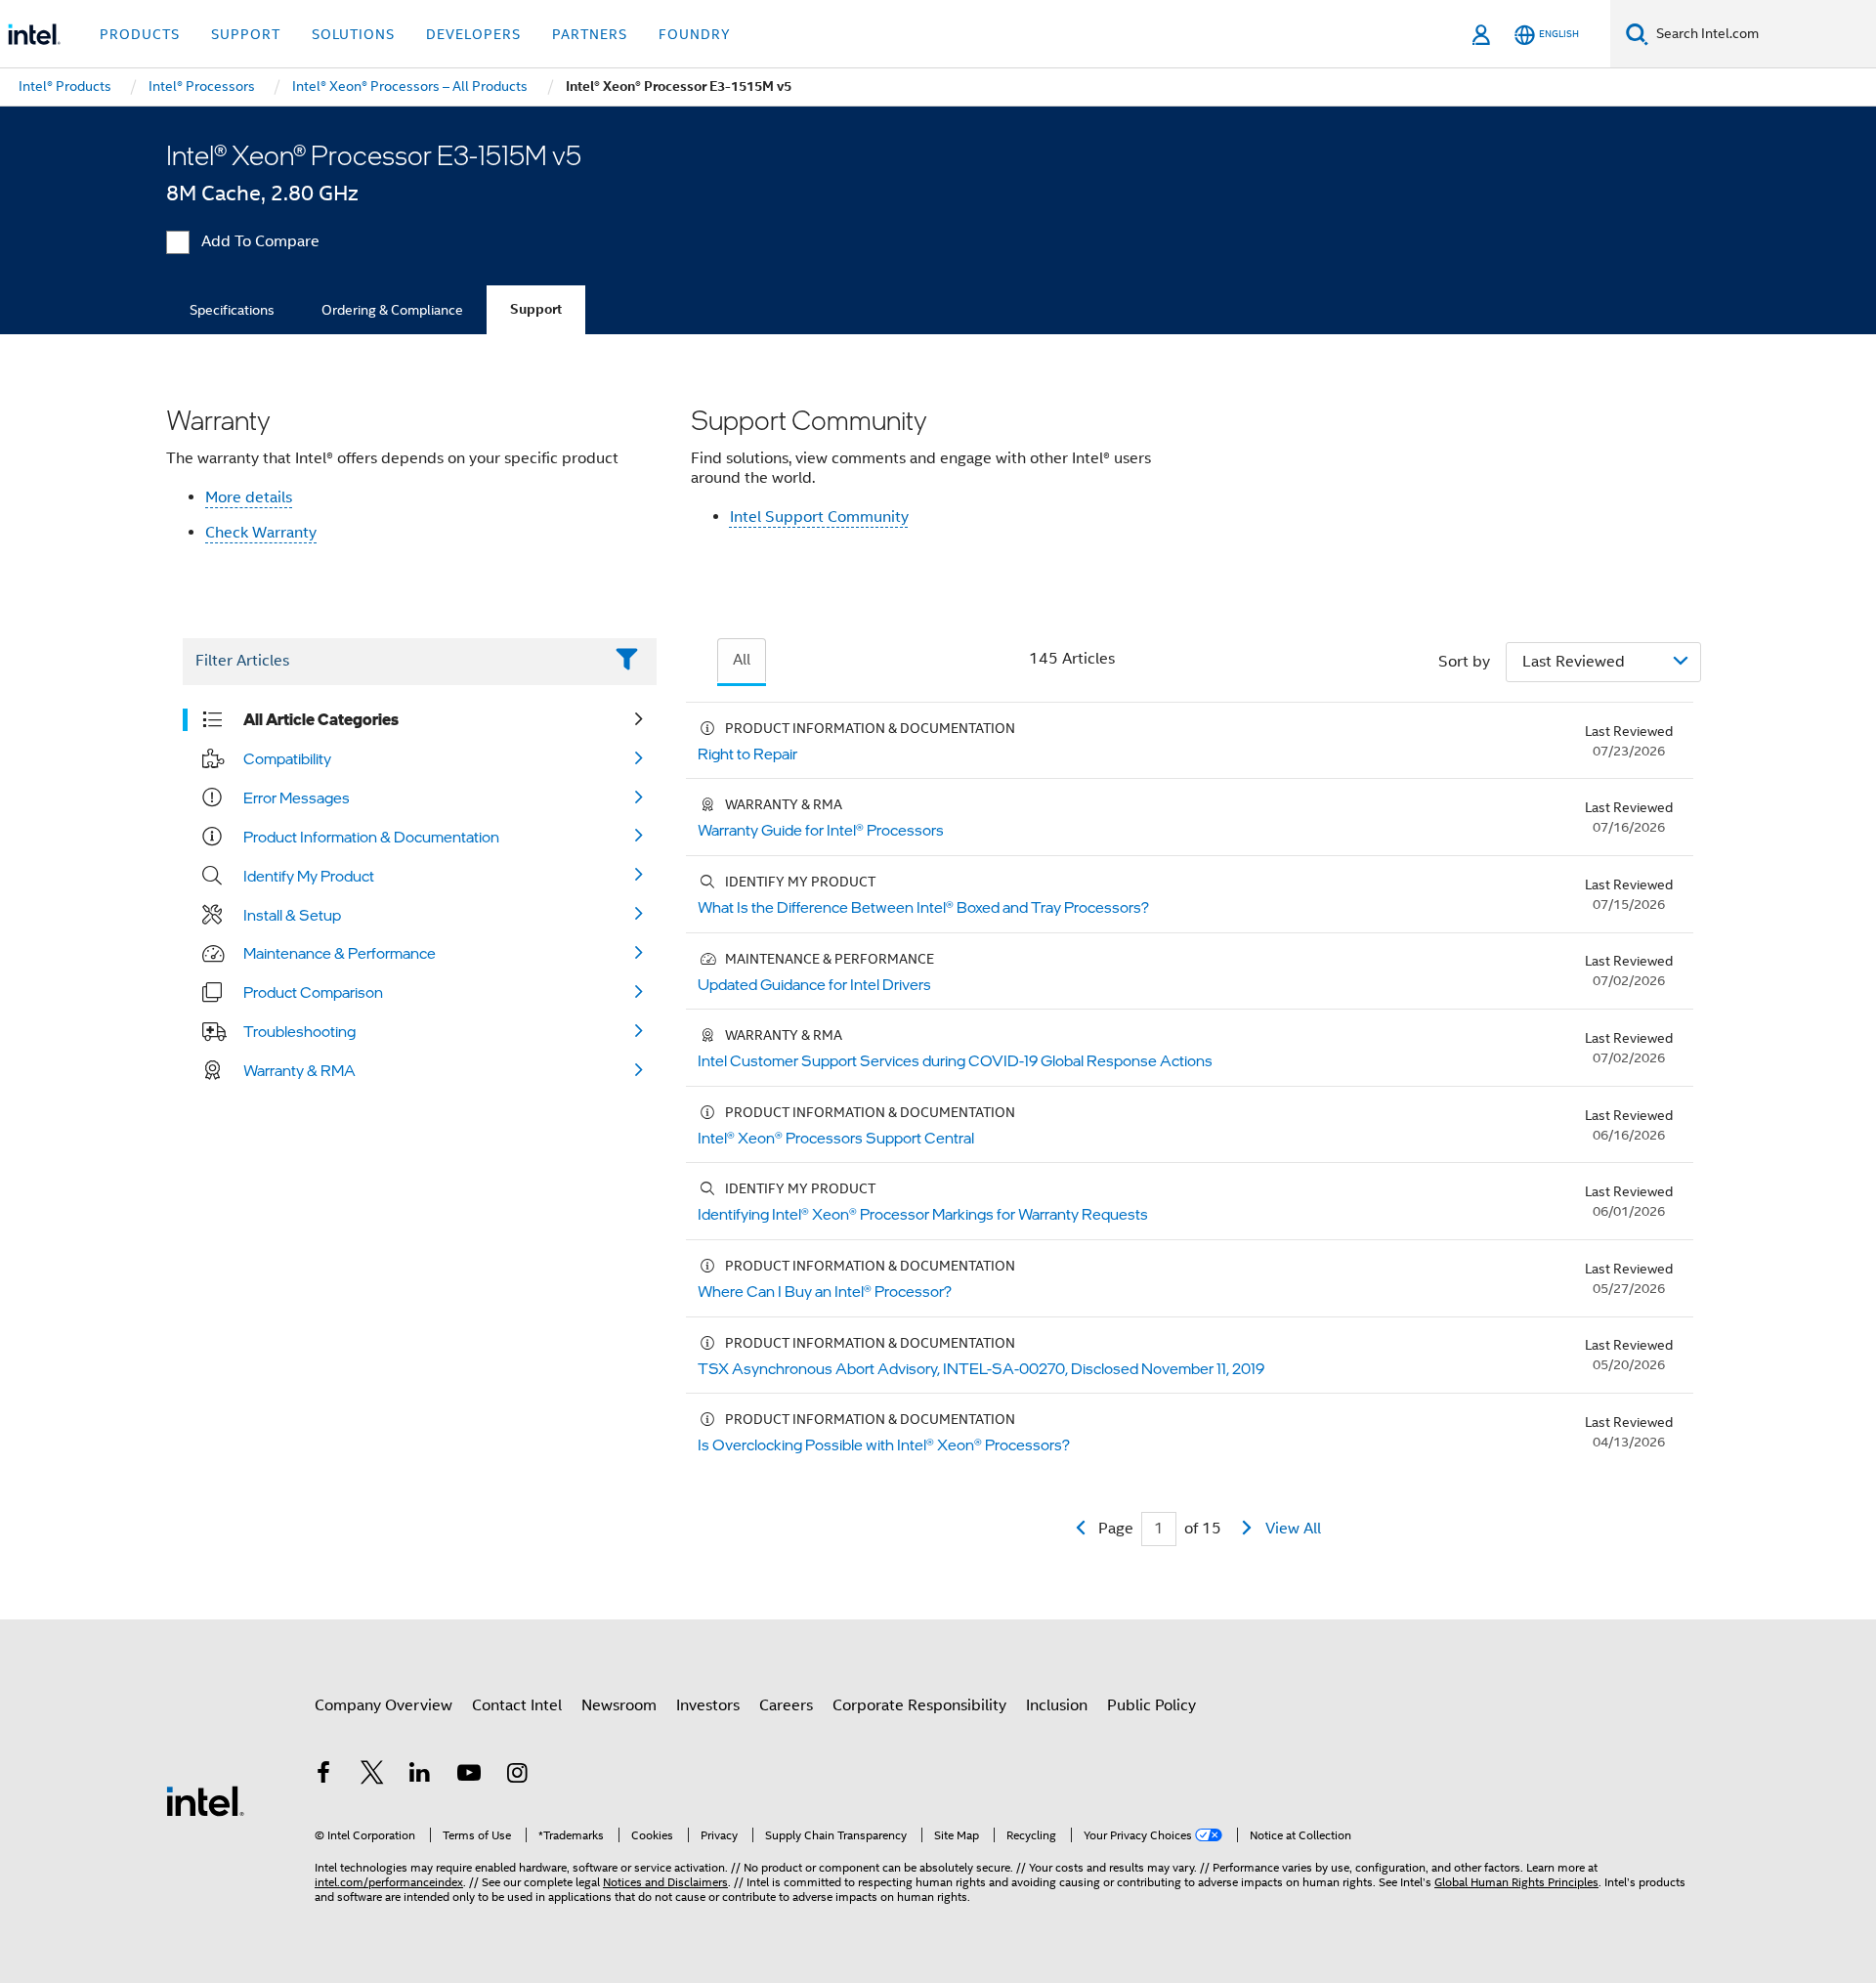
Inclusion (1057, 1705)
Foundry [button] (695, 34)
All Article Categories (321, 719)
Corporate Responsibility (919, 1705)
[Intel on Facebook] (323, 1776)
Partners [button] (590, 34)
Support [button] (246, 34)
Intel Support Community (819, 517)
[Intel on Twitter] (372, 1776)
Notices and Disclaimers (665, 1882)
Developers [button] (473, 34)
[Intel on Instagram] (517, 1776)
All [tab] (742, 660)
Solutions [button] (353, 34)
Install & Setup (292, 915)
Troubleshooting (299, 1031)
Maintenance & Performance (340, 953)
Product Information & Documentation (371, 837)
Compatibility (287, 758)
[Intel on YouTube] (469, 1776)
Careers (786, 1705)
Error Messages (297, 798)
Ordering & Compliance (392, 310)
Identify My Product (309, 876)
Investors (708, 1705)
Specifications (232, 310)
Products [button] (140, 34)
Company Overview (384, 1705)
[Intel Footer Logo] (205, 1800)
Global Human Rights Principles (1516, 1882)
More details (249, 497)
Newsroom (619, 1705)
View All (1293, 1529)
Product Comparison (313, 992)
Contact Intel (517, 1705)
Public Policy (1151, 1705)
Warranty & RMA (299, 1070)
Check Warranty (261, 533)
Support (536, 309)
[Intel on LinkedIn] (420, 1776)
